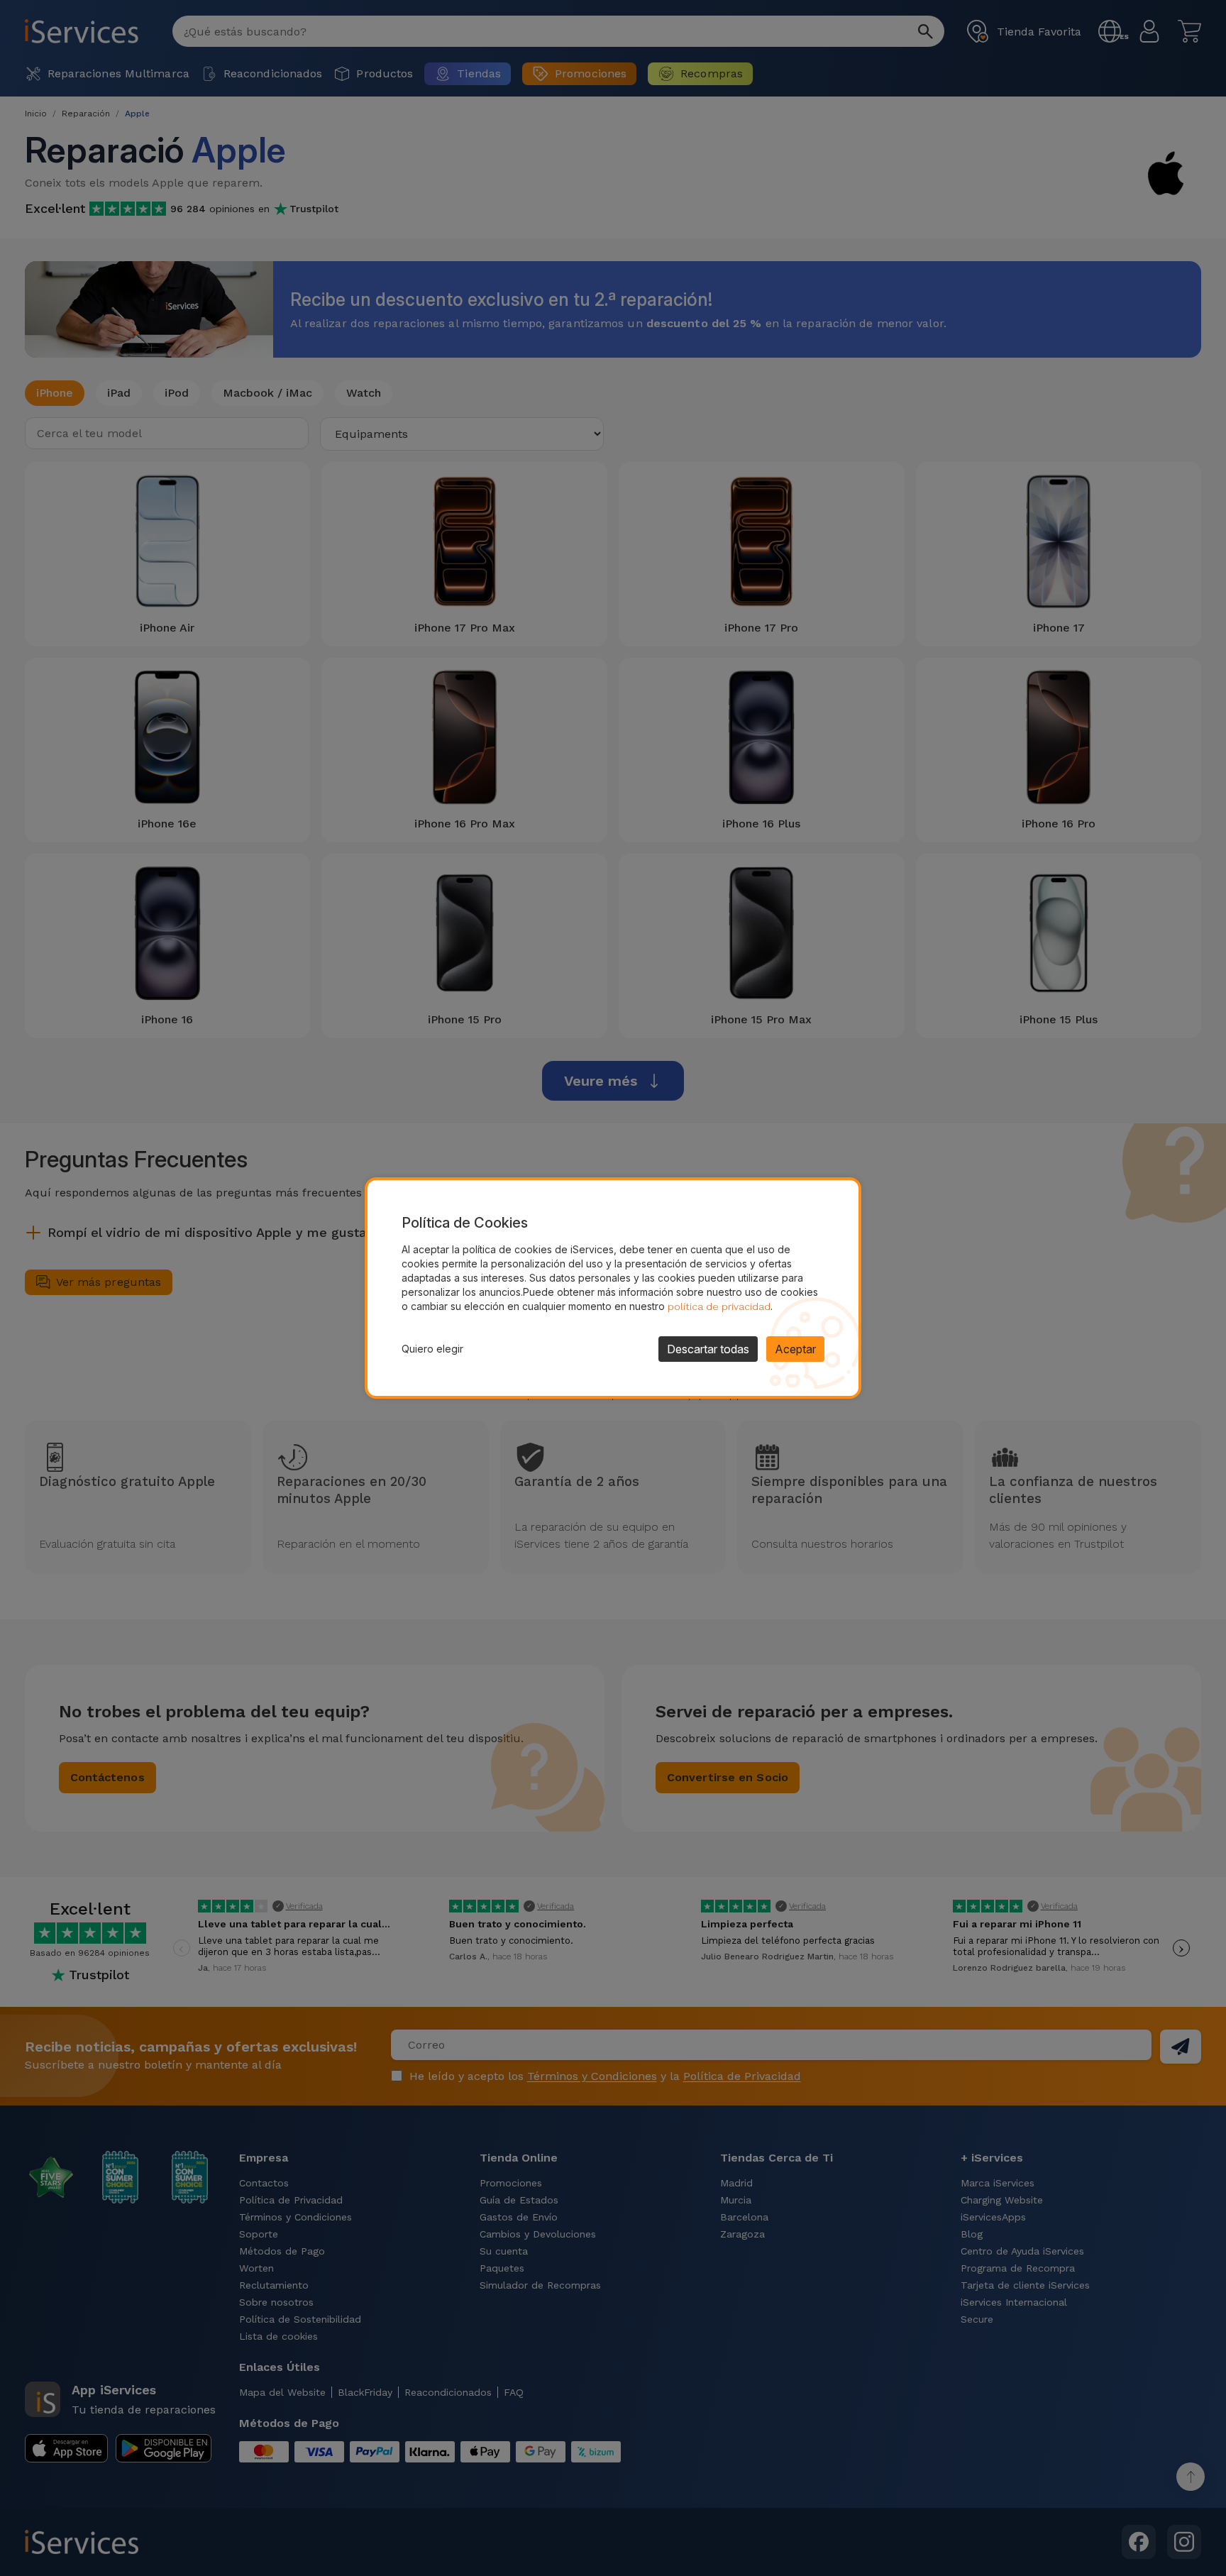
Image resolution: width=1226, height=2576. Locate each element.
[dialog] (613, 1288)
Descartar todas (708, 1349)
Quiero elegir (432, 1349)
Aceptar (795, 1349)
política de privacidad (719, 1306)
